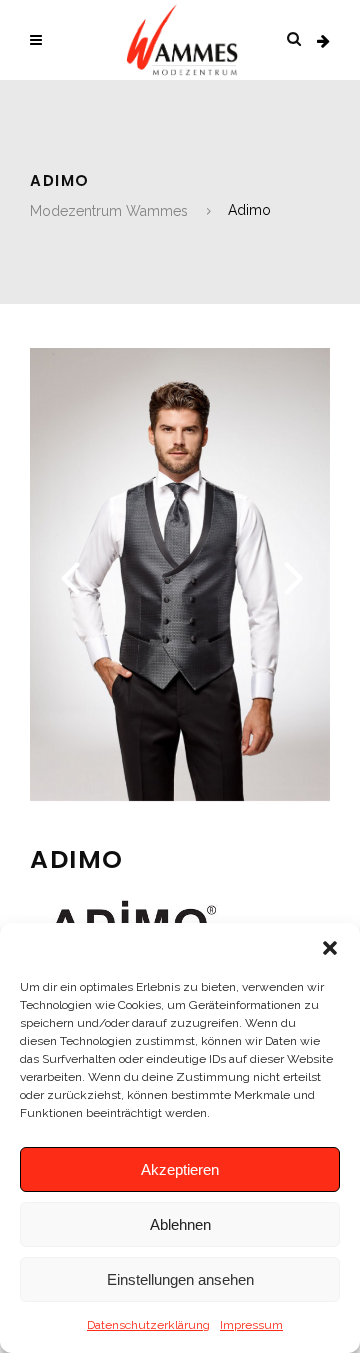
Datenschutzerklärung (148, 1325)
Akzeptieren (180, 1169)
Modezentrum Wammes (109, 211)
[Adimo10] (180, 796)
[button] (330, 948)
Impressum (251, 1325)
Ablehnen (180, 1224)
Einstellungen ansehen (180, 1279)
